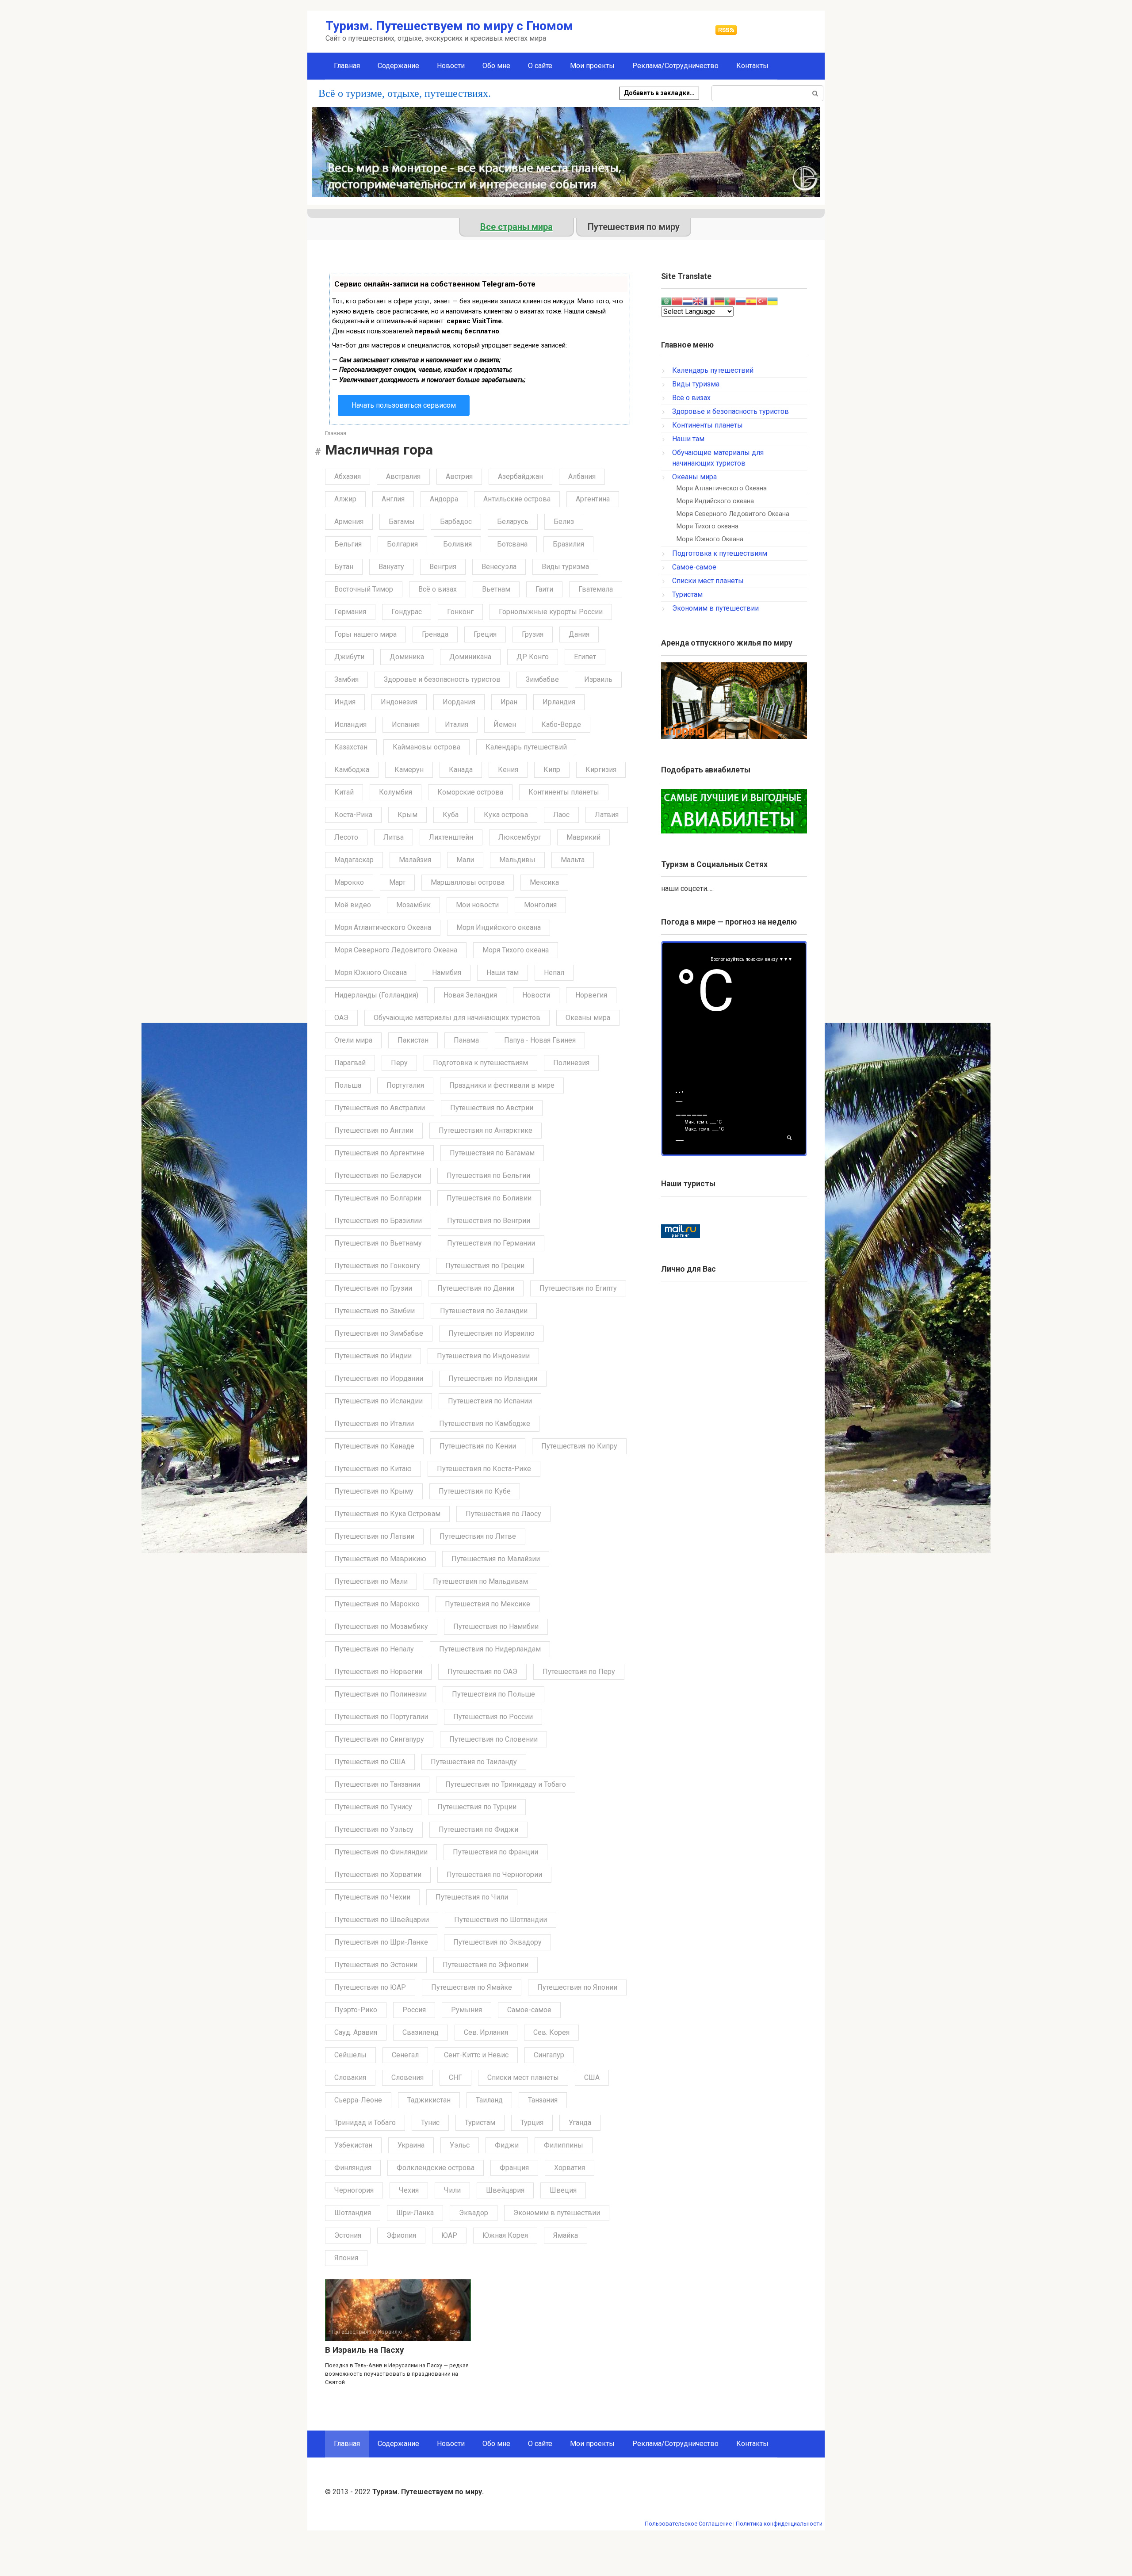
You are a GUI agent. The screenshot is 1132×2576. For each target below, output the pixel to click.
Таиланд (489, 2100)
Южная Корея (505, 2235)
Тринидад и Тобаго (365, 2123)
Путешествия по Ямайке (472, 1987)
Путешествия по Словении (493, 1739)
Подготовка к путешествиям (480, 1063)
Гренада (435, 634)
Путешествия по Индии (373, 1356)
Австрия (459, 476)
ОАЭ (341, 1018)
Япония (346, 2258)
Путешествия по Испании (490, 1401)
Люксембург (520, 837)
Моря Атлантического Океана (383, 927)
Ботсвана (512, 544)
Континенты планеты (564, 792)
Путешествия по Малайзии (496, 1559)
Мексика (544, 882)
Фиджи (507, 2145)
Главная (347, 66)
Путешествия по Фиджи (478, 1829)
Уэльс (460, 2145)
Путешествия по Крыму (374, 1491)
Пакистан (413, 1040)
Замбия (346, 679)
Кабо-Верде (561, 724)
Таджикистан (429, 2100)
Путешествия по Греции (485, 1266)
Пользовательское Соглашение (688, 2524)
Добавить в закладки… (659, 93)
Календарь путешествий (526, 747)
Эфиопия (401, 2235)
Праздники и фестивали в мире (502, 1085)
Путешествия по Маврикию (380, 1559)
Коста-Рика (353, 815)
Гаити (544, 589)
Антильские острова (517, 499)
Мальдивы (517, 860)
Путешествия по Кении (478, 1446)
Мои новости (477, 905)
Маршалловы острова (468, 882)
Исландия (350, 724)
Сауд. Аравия (356, 2032)
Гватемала (596, 589)
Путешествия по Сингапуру (379, 1739)
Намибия (447, 973)
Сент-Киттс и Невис (476, 2055)
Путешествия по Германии (491, 1243)
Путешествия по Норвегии (378, 1672)
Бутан (344, 567)
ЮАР (449, 2235)
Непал (554, 973)
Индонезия (399, 702)
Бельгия (348, 544)
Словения (407, 2077)
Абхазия (348, 476)
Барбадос (456, 522)
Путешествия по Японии (577, 1987)
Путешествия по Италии (374, 1424)
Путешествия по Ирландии (493, 1378)
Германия (350, 612)
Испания (406, 724)
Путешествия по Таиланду (474, 1762)
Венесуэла (499, 567)
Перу (399, 1063)
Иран (509, 702)
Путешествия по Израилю (491, 1333)
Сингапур (549, 2055)
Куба (451, 815)
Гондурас (407, 612)
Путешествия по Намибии (496, 1626)
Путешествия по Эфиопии (486, 1965)
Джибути (349, 657)
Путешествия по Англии (374, 1130)
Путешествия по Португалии (381, 1717)
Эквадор (474, 2213)
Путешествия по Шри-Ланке (381, 1942)
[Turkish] (762, 300)
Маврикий (583, 837)
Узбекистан (353, 2145)
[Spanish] (751, 300)
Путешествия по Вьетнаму (378, 1243)
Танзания (543, 2100)
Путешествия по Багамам (492, 1153)
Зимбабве (542, 679)
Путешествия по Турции (477, 1807)
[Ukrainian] (773, 300)
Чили (452, 2190)
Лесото (346, 837)
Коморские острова (470, 792)
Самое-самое (529, 2010)
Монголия (540, 905)
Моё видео (353, 905)
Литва (394, 837)
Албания (582, 476)
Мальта (573, 860)
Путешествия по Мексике (488, 1604)
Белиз (564, 522)
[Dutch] (688, 300)
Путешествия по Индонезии (483, 1356)
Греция (485, 634)
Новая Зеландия (470, 995)
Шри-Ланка (415, 2213)
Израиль (598, 679)
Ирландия (559, 702)
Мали (465, 860)
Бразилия (568, 544)
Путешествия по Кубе (475, 1491)
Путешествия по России (493, 1717)
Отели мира (353, 1040)
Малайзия (415, 860)
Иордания (459, 702)
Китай (344, 792)
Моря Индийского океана (499, 927)
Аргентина (593, 499)
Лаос (561, 815)
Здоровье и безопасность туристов (442, 679)
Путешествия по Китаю (373, 1469)
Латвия (607, 815)
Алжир (345, 499)
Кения (508, 770)
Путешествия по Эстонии (376, 1965)
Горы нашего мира (365, 634)
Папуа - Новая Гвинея (540, 1040)
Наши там (503, 973)
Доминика (407, 657)
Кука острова (506, 815)
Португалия (405, 1085)
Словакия (350, 2077)
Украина (411, 2145)
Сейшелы (350, 2055)
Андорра (444, 499)
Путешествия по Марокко (377, 1604)
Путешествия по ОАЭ (482, 1672)
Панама (466, 1040)
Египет (585, 657)
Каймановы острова (426, 747)
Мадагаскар (354, 860)
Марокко (349, 882)
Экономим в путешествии (557, 2213)
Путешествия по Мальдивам (480, 1581)
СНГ (455, 2077)
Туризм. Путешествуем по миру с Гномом (449, 26)
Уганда (580, 2123)
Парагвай (350, 1063)
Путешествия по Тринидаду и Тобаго (506, 1784)
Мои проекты (592, 66)
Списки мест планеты (523, 2077)
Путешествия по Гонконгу (377, 1266)
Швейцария (505, 2190)
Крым (407, 815)
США (592, 2077)
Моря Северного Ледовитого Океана (396, 950)
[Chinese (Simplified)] (677, 300)
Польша (348, 1085)
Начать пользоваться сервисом (404, 405)
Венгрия (443, 567)
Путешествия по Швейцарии (382, 1920)
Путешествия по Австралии (380, 1108)
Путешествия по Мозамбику (381, 1626)
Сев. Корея (551, 2032)
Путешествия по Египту (578, 1288)
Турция (532, 2123)
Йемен (505, 724)
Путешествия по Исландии (379, 1401)
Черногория (354, 2190)
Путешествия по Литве (478, 1536)
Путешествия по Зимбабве (379, 1333)
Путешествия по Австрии (492, 1108)
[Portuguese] (730, 300)
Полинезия (571, 1063)
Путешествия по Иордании (379, 1378)
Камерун (409, 770)
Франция (514, 2168)
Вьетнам (496, 589)
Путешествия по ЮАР (370, 1987)
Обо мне (496, 66)
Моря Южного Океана (371, 973)
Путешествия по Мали (371, 1581)
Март (397, 882)
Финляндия (353, 2168)
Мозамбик (413, 905)
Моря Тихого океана (516, 950)
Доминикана (470, 657)
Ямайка (566, 2235)
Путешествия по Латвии (374, 1536)
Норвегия (591, 995)
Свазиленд (421, 2032)
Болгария (402, 544)
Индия (345, 702)
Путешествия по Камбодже (485, 1424)
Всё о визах (438, 589)
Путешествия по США (370, 1762)
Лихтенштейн (451, 837)
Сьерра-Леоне (358, 2100)
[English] (698, 300)
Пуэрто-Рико (356, 2010)
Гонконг (460, 612)
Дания (579, 634)
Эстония (348, 2235)
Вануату (391, 567)
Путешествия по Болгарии (378, 1198)
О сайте (540, 66)
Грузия (533, 634)
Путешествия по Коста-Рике (484, 1469)
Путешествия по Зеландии (484, 1311)
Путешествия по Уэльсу (374, 1829)
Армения (349, 522)
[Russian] (741, 300)
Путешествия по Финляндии (381, 1852)
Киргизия (601, 770)
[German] (719, 300)
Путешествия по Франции (495, 1852)
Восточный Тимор (364, 589)
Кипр (552, 770)
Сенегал (405, 2055)
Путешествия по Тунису (373, 1807)
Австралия (403, 476)
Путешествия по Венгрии (489, 1221)
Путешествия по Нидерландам (490, 1649)
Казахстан (351, 747)
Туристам (480, 2123)
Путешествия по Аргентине (379, 1153)
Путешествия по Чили (472, 1897)
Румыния (467, 2010)
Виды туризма (565, 567)
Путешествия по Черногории (494, 1875)
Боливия (457, 544)
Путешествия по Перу (579, 1672)
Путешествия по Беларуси (378, 1175)
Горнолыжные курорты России (551, 612)
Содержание (398, 66)
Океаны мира (588, 1018)
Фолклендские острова (436, 2168)
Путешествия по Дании (476, 1288)
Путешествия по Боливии (489, 1198)
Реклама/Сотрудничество (675, 66)
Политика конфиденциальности (779, 2524)
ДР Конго (533, 657)
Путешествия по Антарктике (486, 1130)
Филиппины (564, 2145)
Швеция (563, 2190)
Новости (451, 66)
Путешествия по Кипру (579, 1446)
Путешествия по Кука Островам (387, 1514)
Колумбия (396, 792)
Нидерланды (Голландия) (376, 995)
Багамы (402, 522)
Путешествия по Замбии (375, 1311)
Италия (457, 724)
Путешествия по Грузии (373, 1288)
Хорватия (570, 2168)
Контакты (752, 66)
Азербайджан (520, 476)
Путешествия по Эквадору (497, 1942)
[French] (709, 300)
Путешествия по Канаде (374, 1446)
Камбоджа (352, 770)
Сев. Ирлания (486, 2032)
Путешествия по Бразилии (378, 1221)
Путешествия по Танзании (377, 1784)
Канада (461, 770)
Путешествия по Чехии (372, 1897)
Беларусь (513, 522)
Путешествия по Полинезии (381, 1694)
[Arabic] (666, 300)
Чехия (409, 2190)
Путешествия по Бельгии (488, 1175)
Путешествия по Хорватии (378, 1875)
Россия (414, 2010)
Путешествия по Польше (493, 1694)
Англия (393, 499)
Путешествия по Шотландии (501, 1920)
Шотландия (353, 2213)
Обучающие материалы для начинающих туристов (457, 1018)
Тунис (430, 2123)
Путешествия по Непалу (374, 1649)
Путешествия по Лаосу (503, 1514)
